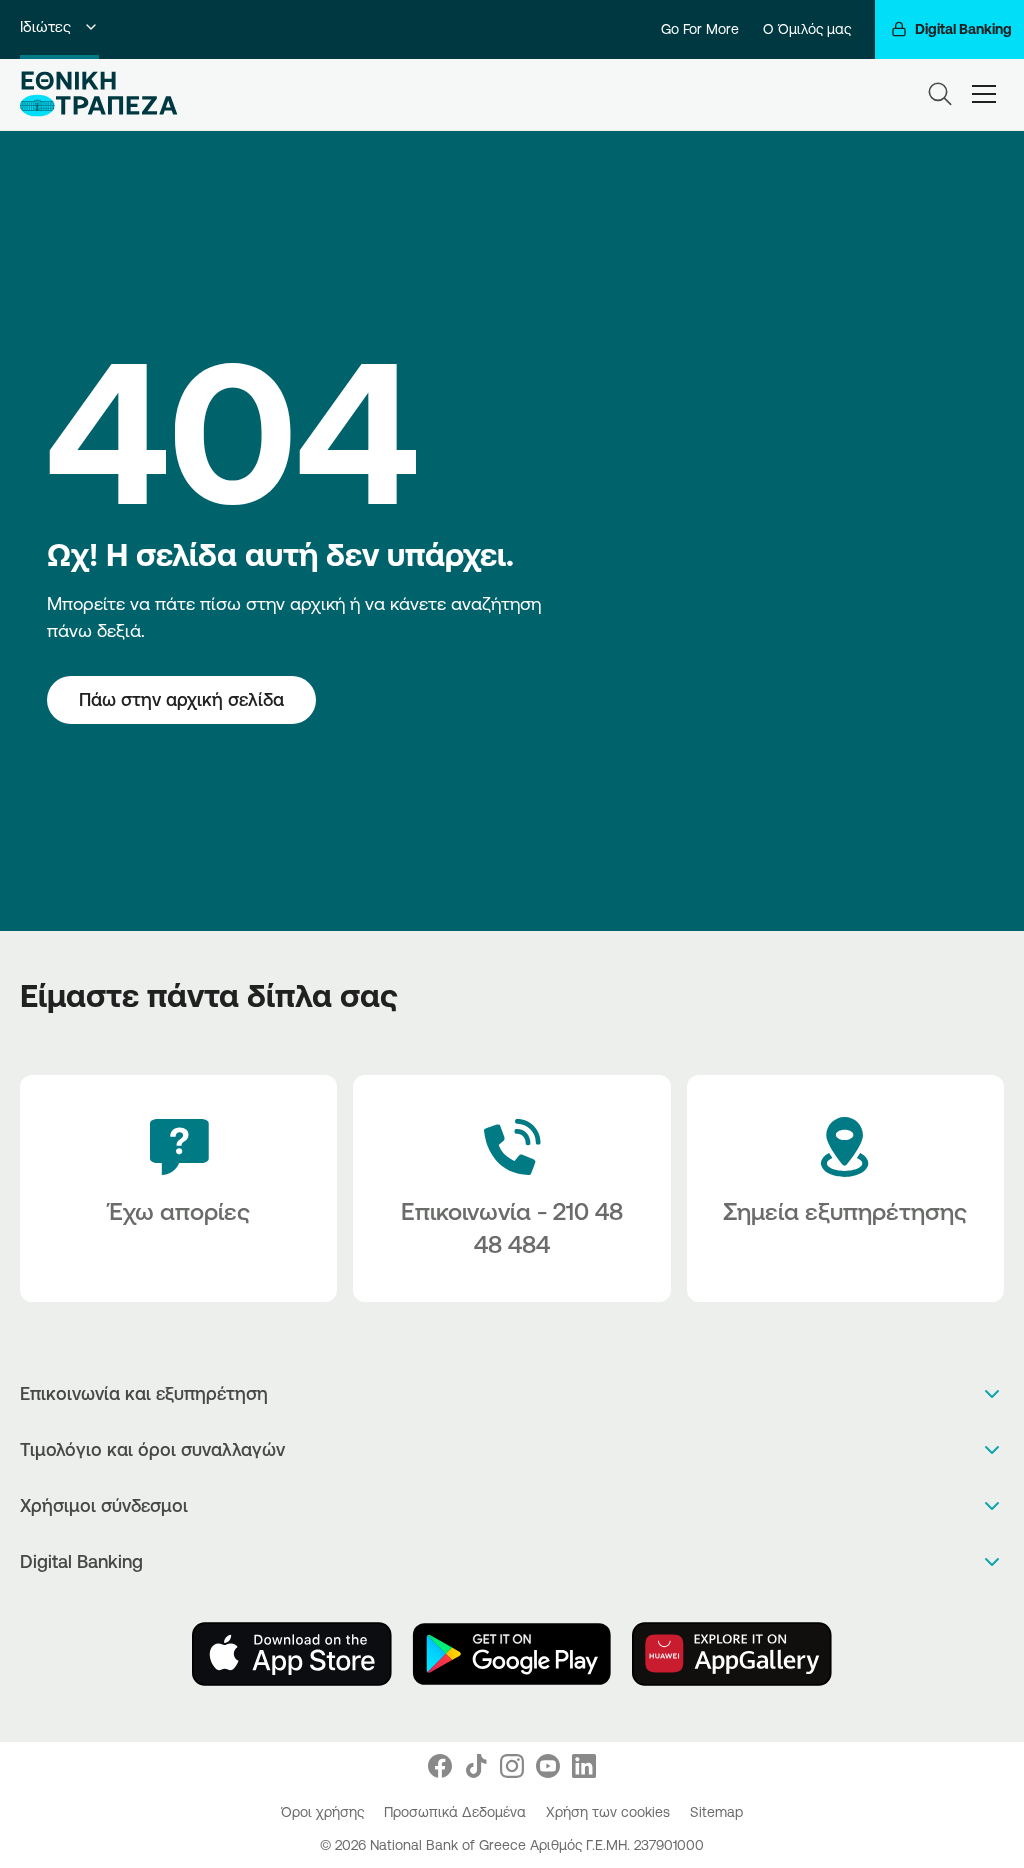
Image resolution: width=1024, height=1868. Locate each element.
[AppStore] (292, 1654)
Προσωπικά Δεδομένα (457, 1812)
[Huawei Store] (732, 1654)
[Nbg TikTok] (476, 1766)
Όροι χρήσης (324, 1812)
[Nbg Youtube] (548, 1766)
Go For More (700, 29)
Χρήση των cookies (610, 1812)
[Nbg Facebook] (440, 1766)
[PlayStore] (512, 1654)
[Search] (940, 94)
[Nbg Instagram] (512, 1766)
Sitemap (716, 1812)
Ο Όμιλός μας (807, 29)
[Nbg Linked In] (584, 1766)
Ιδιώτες (45, 26)
